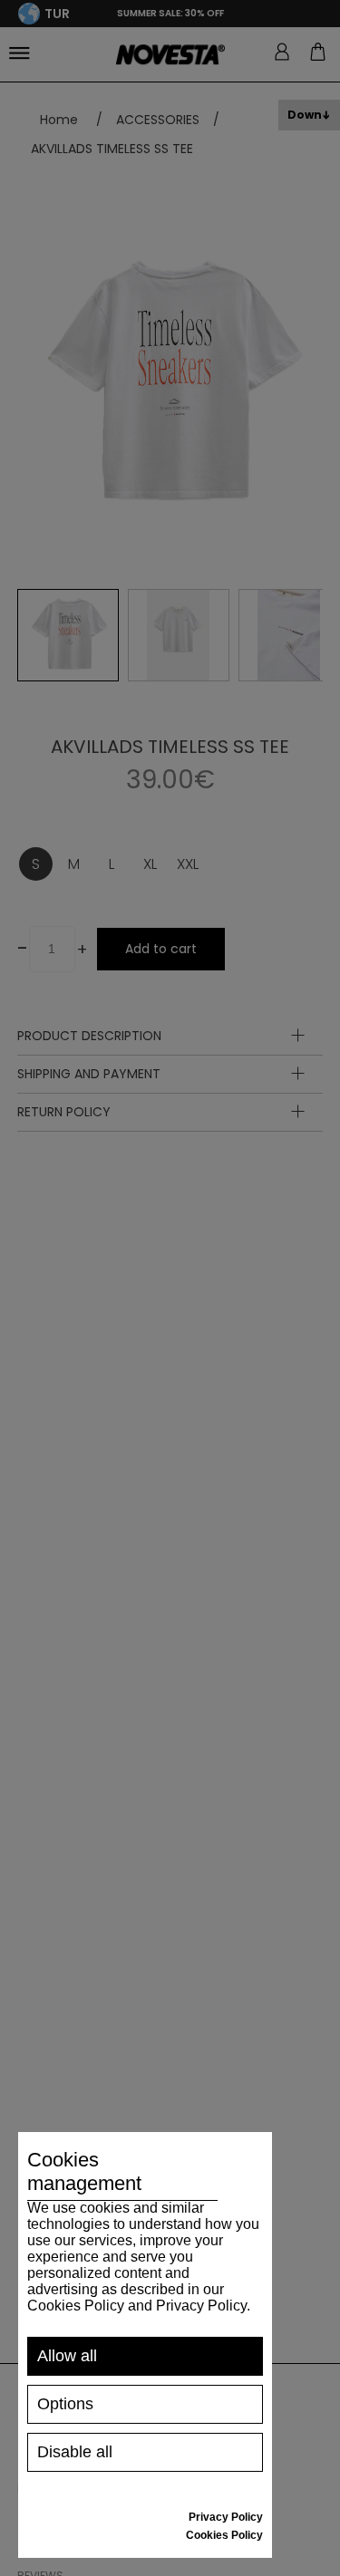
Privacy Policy (226, 2517)
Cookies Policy (224, 2535)
